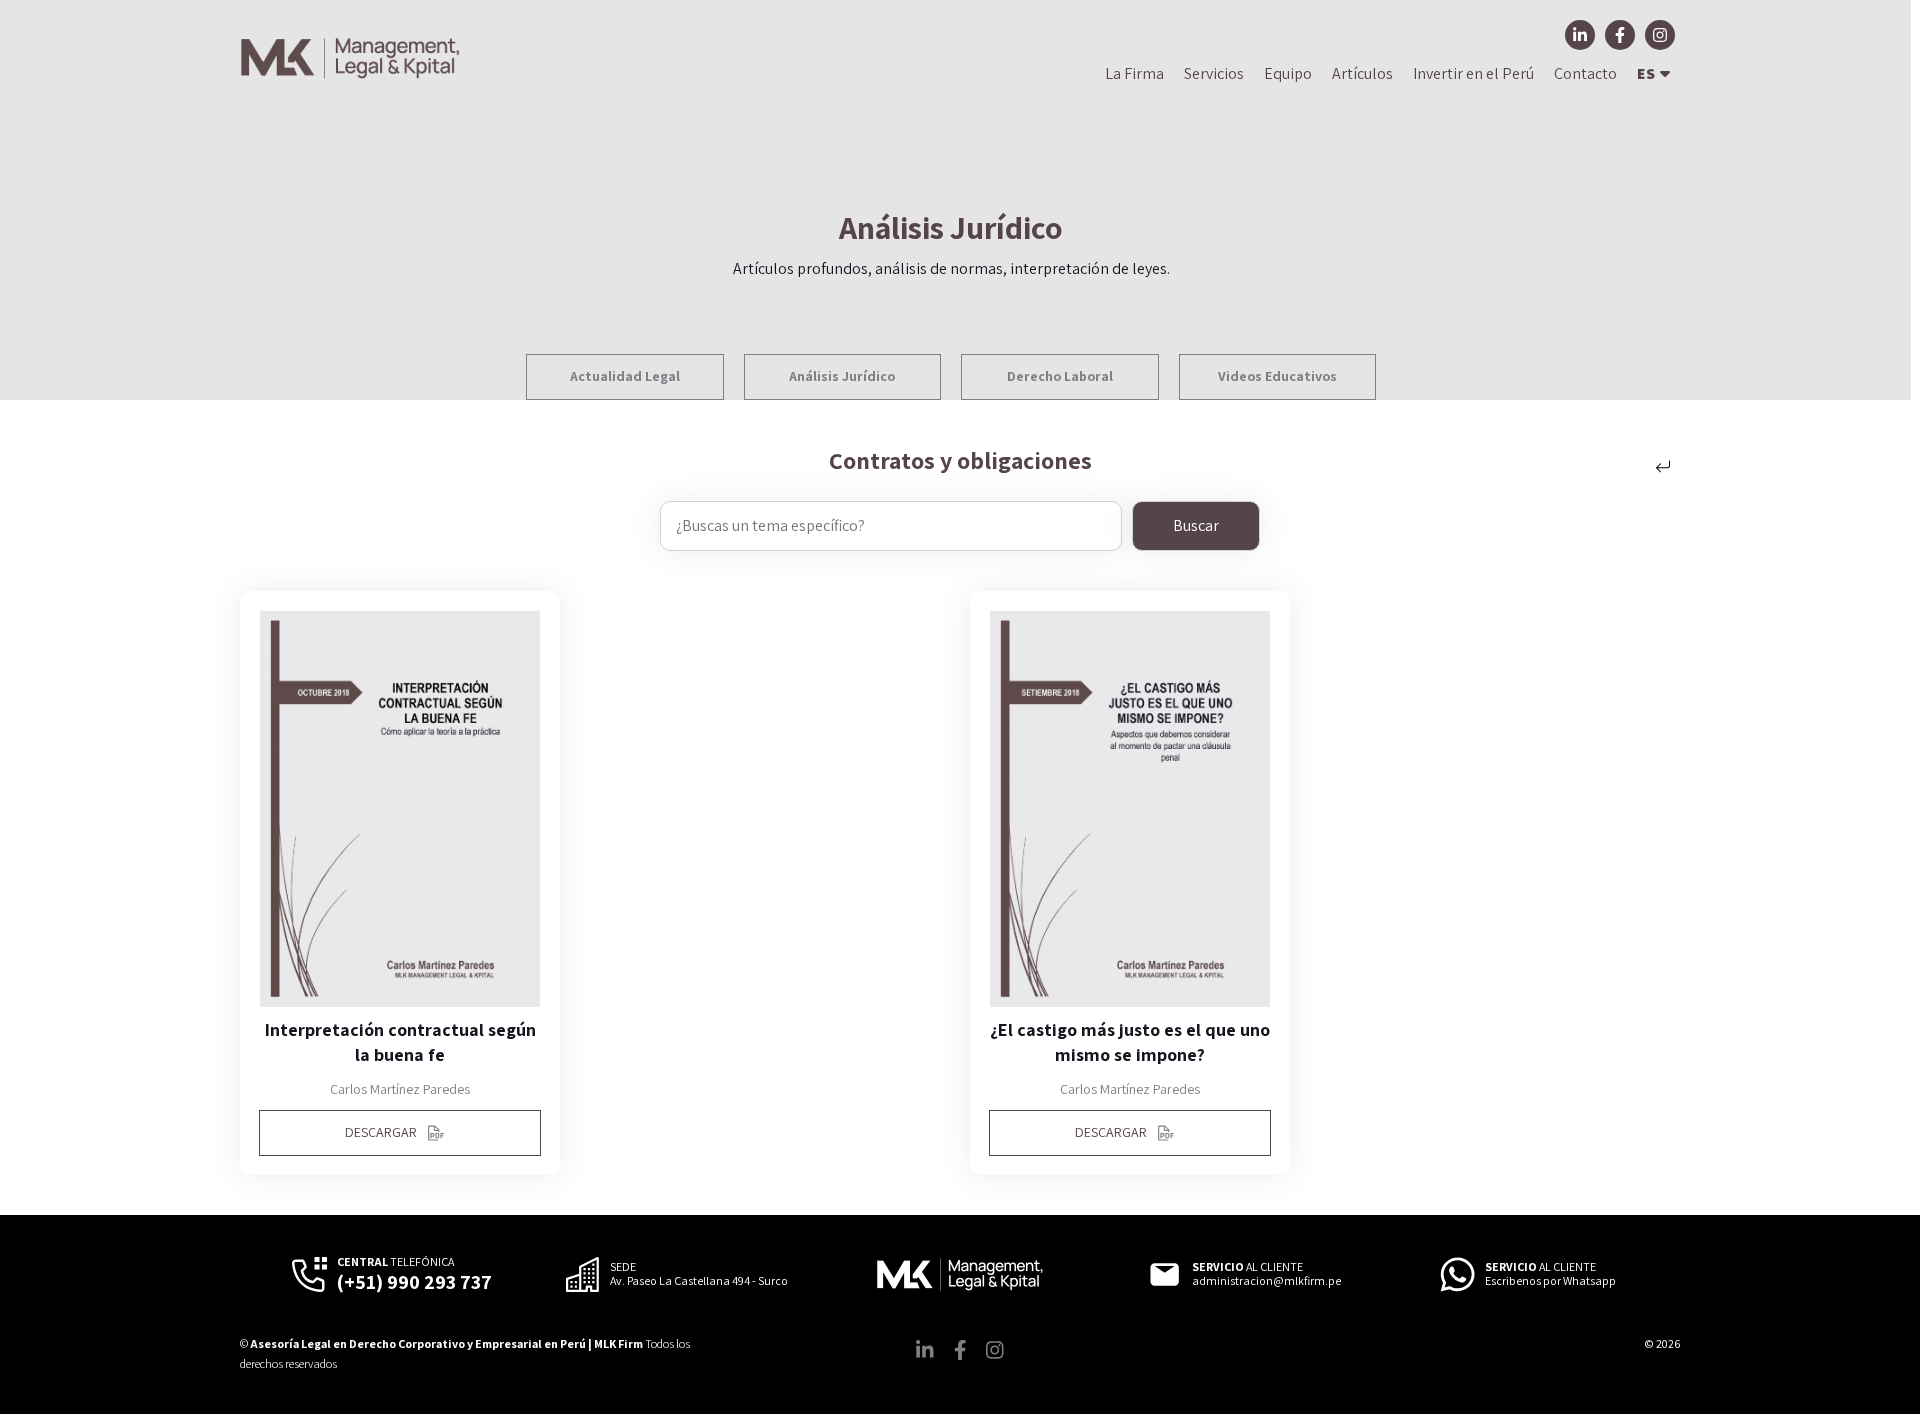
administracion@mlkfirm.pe (1266, 1281)
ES (1646, 73)
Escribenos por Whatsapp (1550, 1281)
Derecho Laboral (1060, 376)
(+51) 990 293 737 (414, 1282)
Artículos (1362, 73)
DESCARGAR (381, 1132)
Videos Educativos (1277, 376)
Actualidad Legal (625, 376)
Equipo (1288, 73)
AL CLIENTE (1247, 1267)
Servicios (1214, 73)
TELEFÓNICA (395, 1262)
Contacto (1585, 73)
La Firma (1134, 73)
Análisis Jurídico (842, 376)
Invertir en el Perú (1473, 73)
